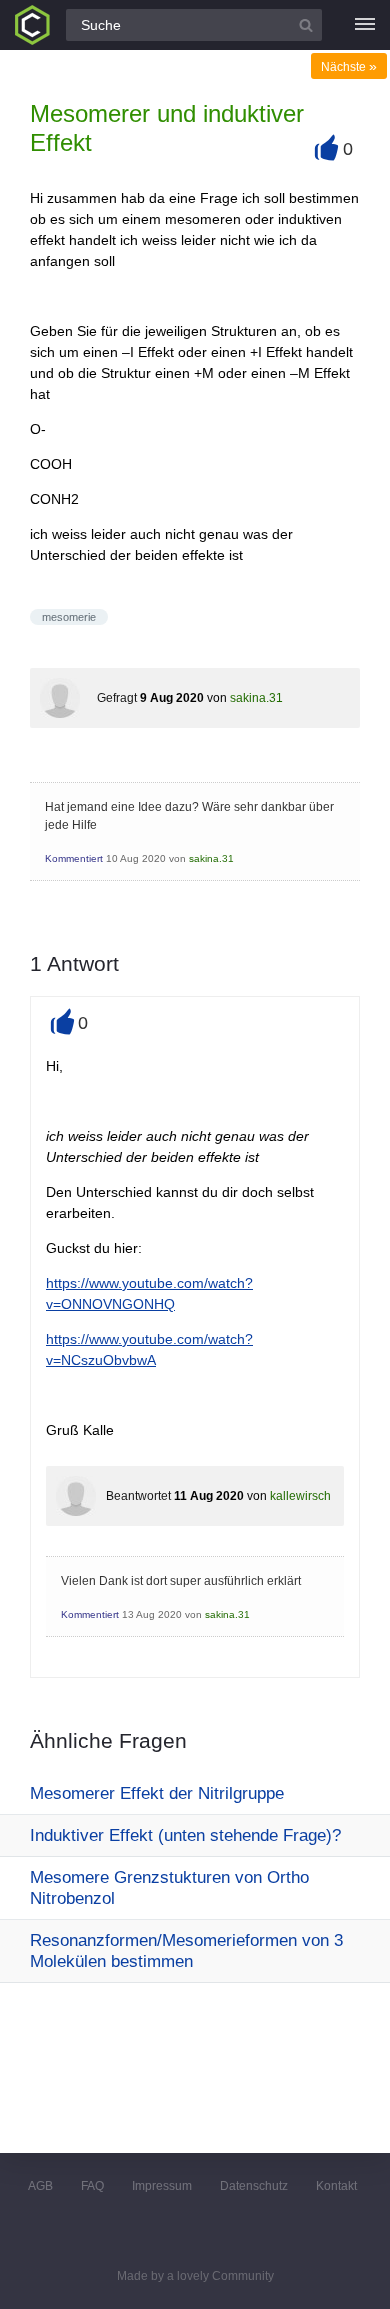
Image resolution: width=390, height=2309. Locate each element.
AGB (40, 2186)
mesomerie (69, 617)
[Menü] (365, 25)
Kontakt (336, 2186)
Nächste (349, 67)
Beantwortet (138, 1496)
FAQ (92, 2186)
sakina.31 (256, 698)
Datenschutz (254, 2186)
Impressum (162, 2186)
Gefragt (117, 698)
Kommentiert (74, 858)
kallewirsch (300, 1496)
